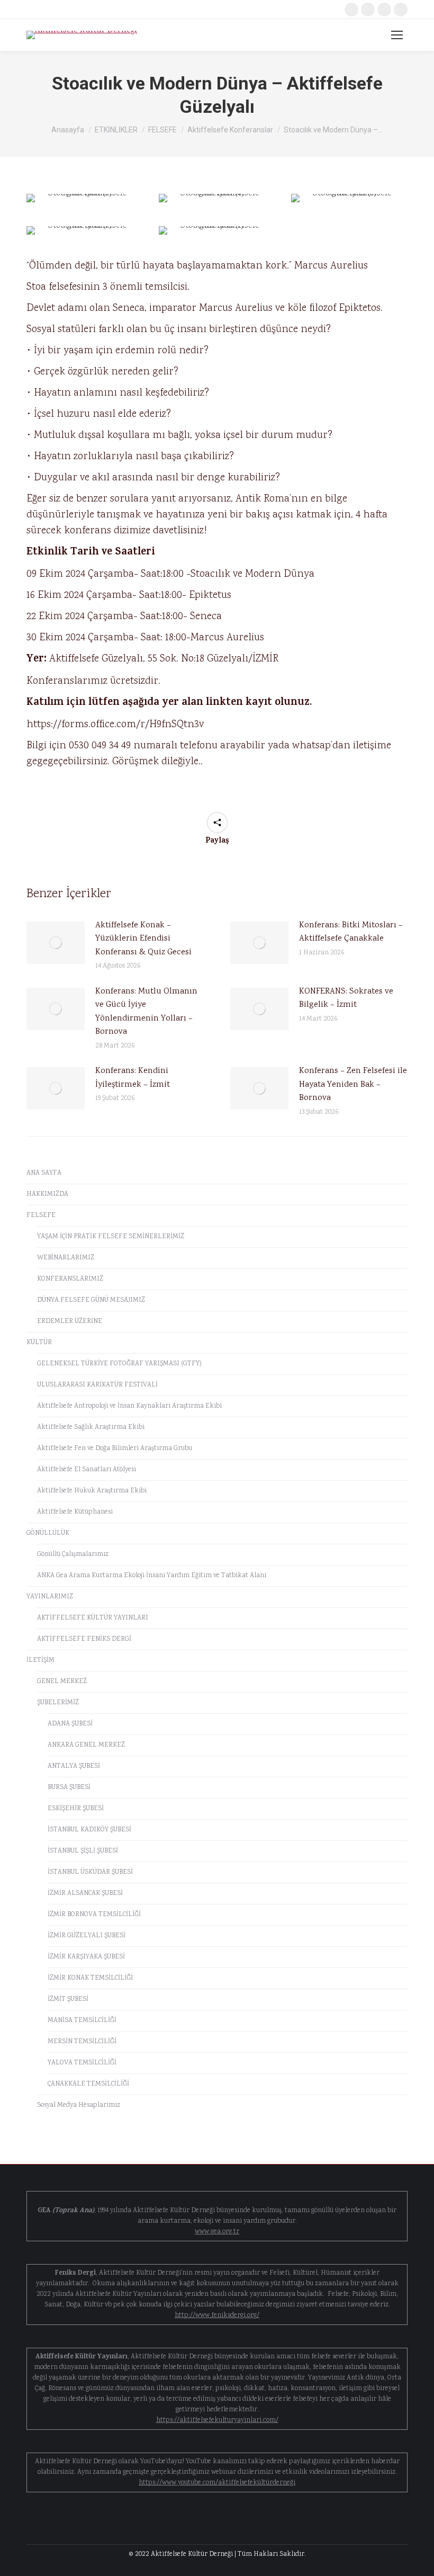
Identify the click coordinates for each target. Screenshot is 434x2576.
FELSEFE (41, 1216)
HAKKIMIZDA (47, 1195)
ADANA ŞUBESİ (70, 1724)
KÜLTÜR (39, 1343)
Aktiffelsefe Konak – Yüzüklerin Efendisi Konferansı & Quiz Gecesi (143, 939)
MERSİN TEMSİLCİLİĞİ (82, 2042)
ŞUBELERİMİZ (58, 1703)
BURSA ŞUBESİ (69, 1788)
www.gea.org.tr (217, 2232)
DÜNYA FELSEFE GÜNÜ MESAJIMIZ (91, 1300)
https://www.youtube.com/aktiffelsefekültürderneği (217, 2483)
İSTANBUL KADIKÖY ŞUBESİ (89, 1830)
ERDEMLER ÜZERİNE (70, 1322)
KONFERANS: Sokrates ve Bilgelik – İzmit (346, 999)
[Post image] (56, 943)
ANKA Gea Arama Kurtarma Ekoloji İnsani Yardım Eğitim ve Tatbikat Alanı (152, 1576)
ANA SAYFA (44, 1173)
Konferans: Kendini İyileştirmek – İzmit (133, 1078)
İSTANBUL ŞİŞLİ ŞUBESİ (83, 1851)
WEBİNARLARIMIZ (66, 1258)
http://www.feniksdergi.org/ (217, 2316)
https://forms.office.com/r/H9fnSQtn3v (115, 724)
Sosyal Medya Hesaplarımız (79, 2105)
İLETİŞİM (40, 1661)
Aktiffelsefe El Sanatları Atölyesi (87, 1470)
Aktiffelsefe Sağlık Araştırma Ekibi (91, 1428)
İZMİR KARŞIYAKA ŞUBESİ (86, 1957)
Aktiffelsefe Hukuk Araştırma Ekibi (92, 1491)
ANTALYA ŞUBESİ (74, 1766)
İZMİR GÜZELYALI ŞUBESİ (87, 1936)
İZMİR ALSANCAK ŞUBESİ (85, 1894)
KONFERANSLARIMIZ (70, 1279)
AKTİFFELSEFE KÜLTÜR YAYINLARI (93, 1618)
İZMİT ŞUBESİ (68, 2000)
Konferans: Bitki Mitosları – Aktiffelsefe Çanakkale (351, 932)
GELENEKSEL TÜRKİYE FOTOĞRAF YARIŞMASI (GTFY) (119, 1364)
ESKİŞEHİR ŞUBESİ (76, 1809)
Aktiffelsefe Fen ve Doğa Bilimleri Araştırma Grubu (115, 1449)
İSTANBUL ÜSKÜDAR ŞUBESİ (90, 1872)
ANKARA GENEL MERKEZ (86, 1745)
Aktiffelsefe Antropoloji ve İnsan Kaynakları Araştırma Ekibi (129, 1406)
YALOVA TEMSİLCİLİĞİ (82, 2063)
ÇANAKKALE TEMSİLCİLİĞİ (88, 2084)
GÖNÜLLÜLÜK (48, 1533)
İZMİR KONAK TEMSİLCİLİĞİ (90, 1978)
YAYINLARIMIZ (50, 1597)
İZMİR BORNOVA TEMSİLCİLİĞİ (94, 1915)
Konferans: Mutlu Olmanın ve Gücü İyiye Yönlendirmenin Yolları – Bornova (146, 1012)
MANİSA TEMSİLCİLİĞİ (82, 2021)
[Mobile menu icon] (397, 35)
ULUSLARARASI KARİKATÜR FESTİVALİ (97, 1385)
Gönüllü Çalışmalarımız (73, 1555)
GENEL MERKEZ (62, 1682)
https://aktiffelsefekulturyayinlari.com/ (217, 2421)
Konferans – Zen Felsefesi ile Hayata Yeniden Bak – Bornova (353, 1085)
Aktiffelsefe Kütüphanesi (75, 1512)
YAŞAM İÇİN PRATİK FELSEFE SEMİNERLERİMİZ (111, 1237)
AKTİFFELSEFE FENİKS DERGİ (84, 1639)
